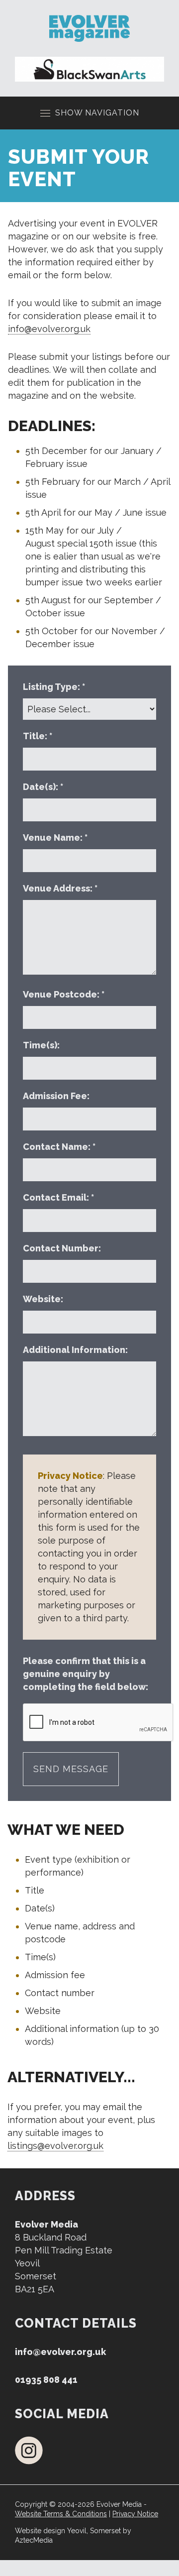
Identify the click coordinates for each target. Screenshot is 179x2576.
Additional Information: (76, 1350)
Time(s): (42, 1045)
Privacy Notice (135, 2514)
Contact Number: (63, 1248)
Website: (44, 1299)
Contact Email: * (58, 1197)
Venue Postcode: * (64, 994)
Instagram (29, 2450)
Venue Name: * (55, 838)
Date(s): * (43, 787)
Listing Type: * (54, 687)
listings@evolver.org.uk (55, 2146)
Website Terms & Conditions (61, 2514)
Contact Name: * (59, 1147)
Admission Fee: (57, 1096)
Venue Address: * (60, 888)
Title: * (38, 736)
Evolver (89, 28)
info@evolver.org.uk (49, 329)
